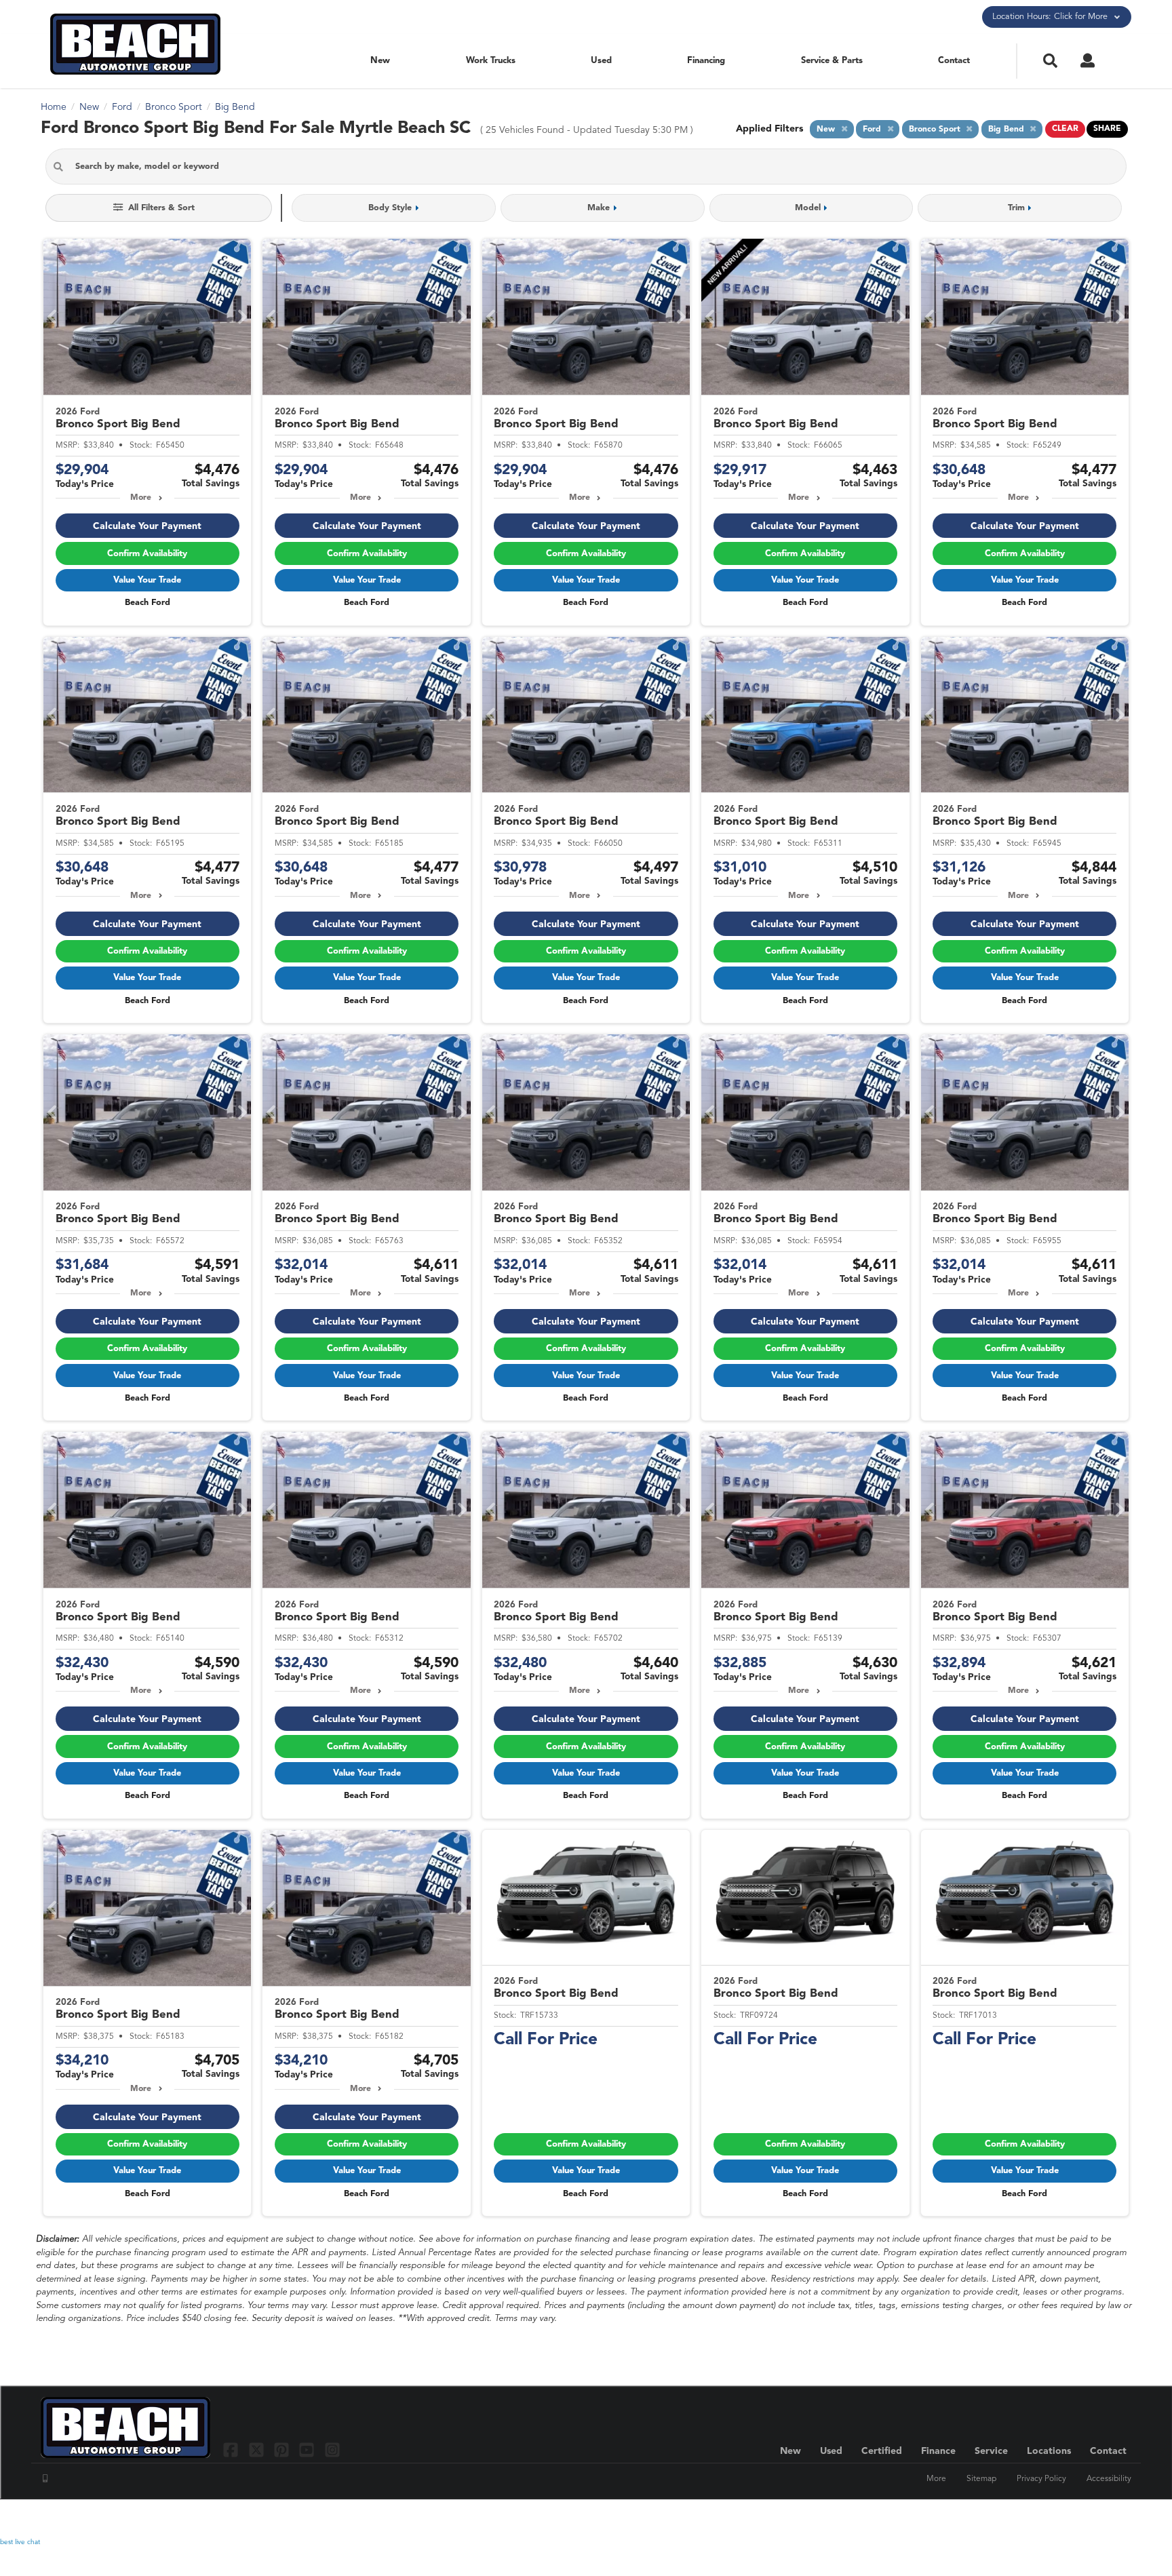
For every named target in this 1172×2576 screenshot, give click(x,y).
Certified (882, 2451)
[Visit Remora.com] (1102, 2518)
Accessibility (1109, 2479)
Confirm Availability (147, 554)
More (141, 498)
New (380, 61)
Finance (938, 2451)
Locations (1049, 2451)
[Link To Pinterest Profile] (283, 2450)
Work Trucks (491, 61)
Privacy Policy (1041, 2479)
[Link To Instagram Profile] (332, 2450)
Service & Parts (832, 61)
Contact (954, 61)
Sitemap (981, 2479)
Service (991, 2451)
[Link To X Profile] (257, 2450)
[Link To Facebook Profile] (232, 2450)
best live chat (20, 2542)
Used (601, 61)
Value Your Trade (147, 580)
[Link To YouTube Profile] (308, 2450)
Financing (706, 61)
